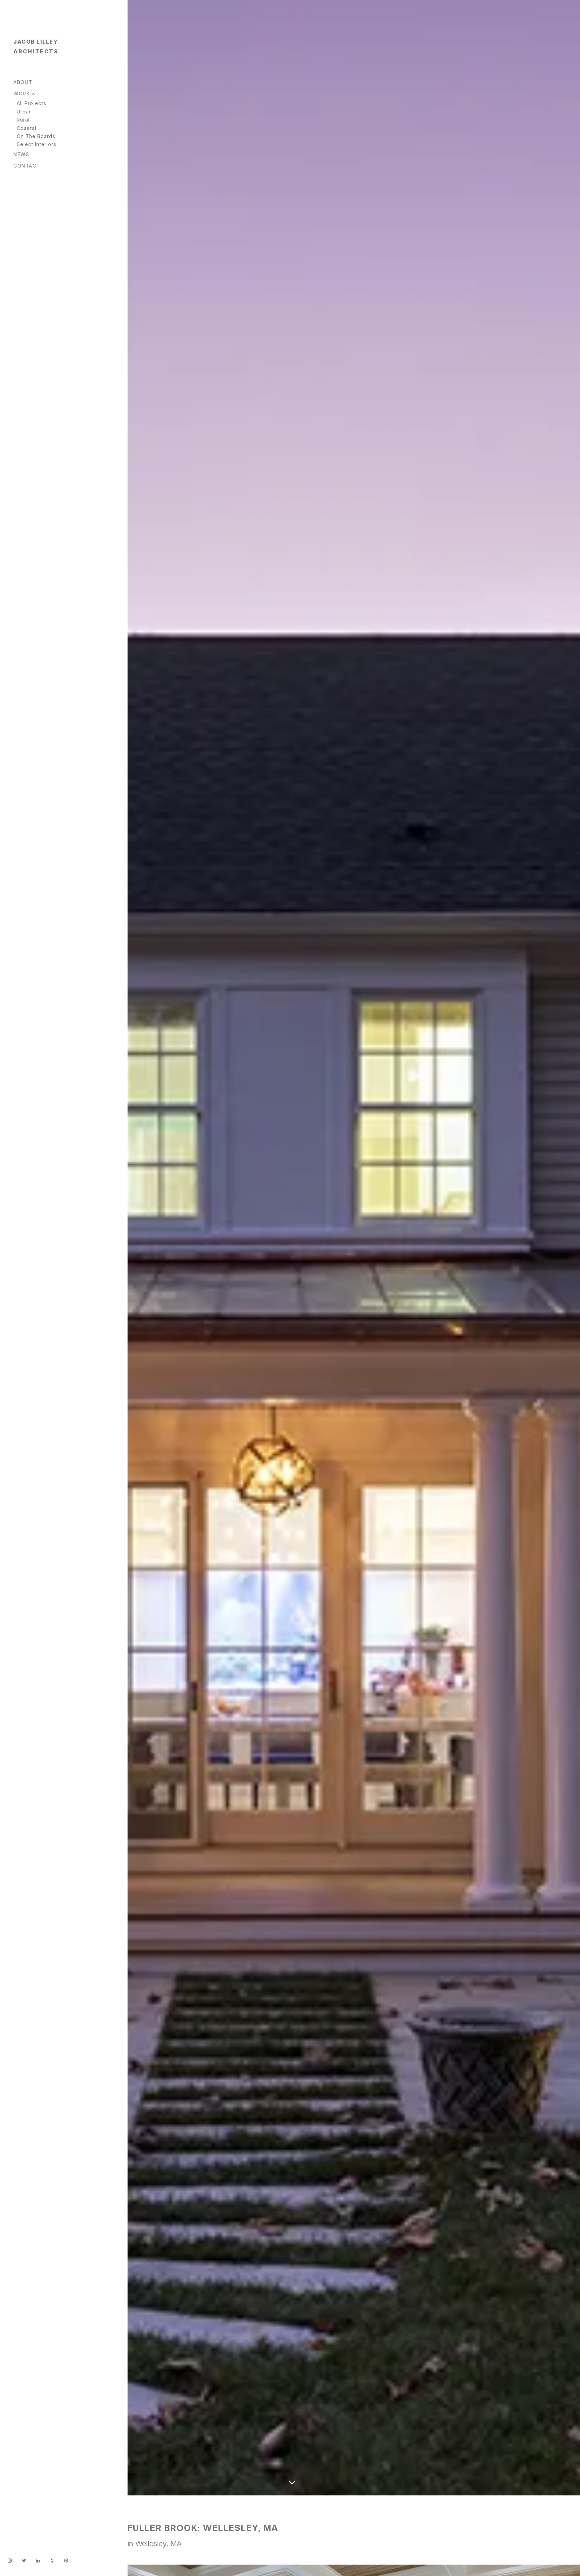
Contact (27, 166)
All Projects (32, 103)
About (23, 82)
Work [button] (23, 93)
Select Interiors (37, 144)
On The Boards (36, 136)
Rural (23, 120)
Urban (24, 112)
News (21, 154)
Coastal (27, 128)
